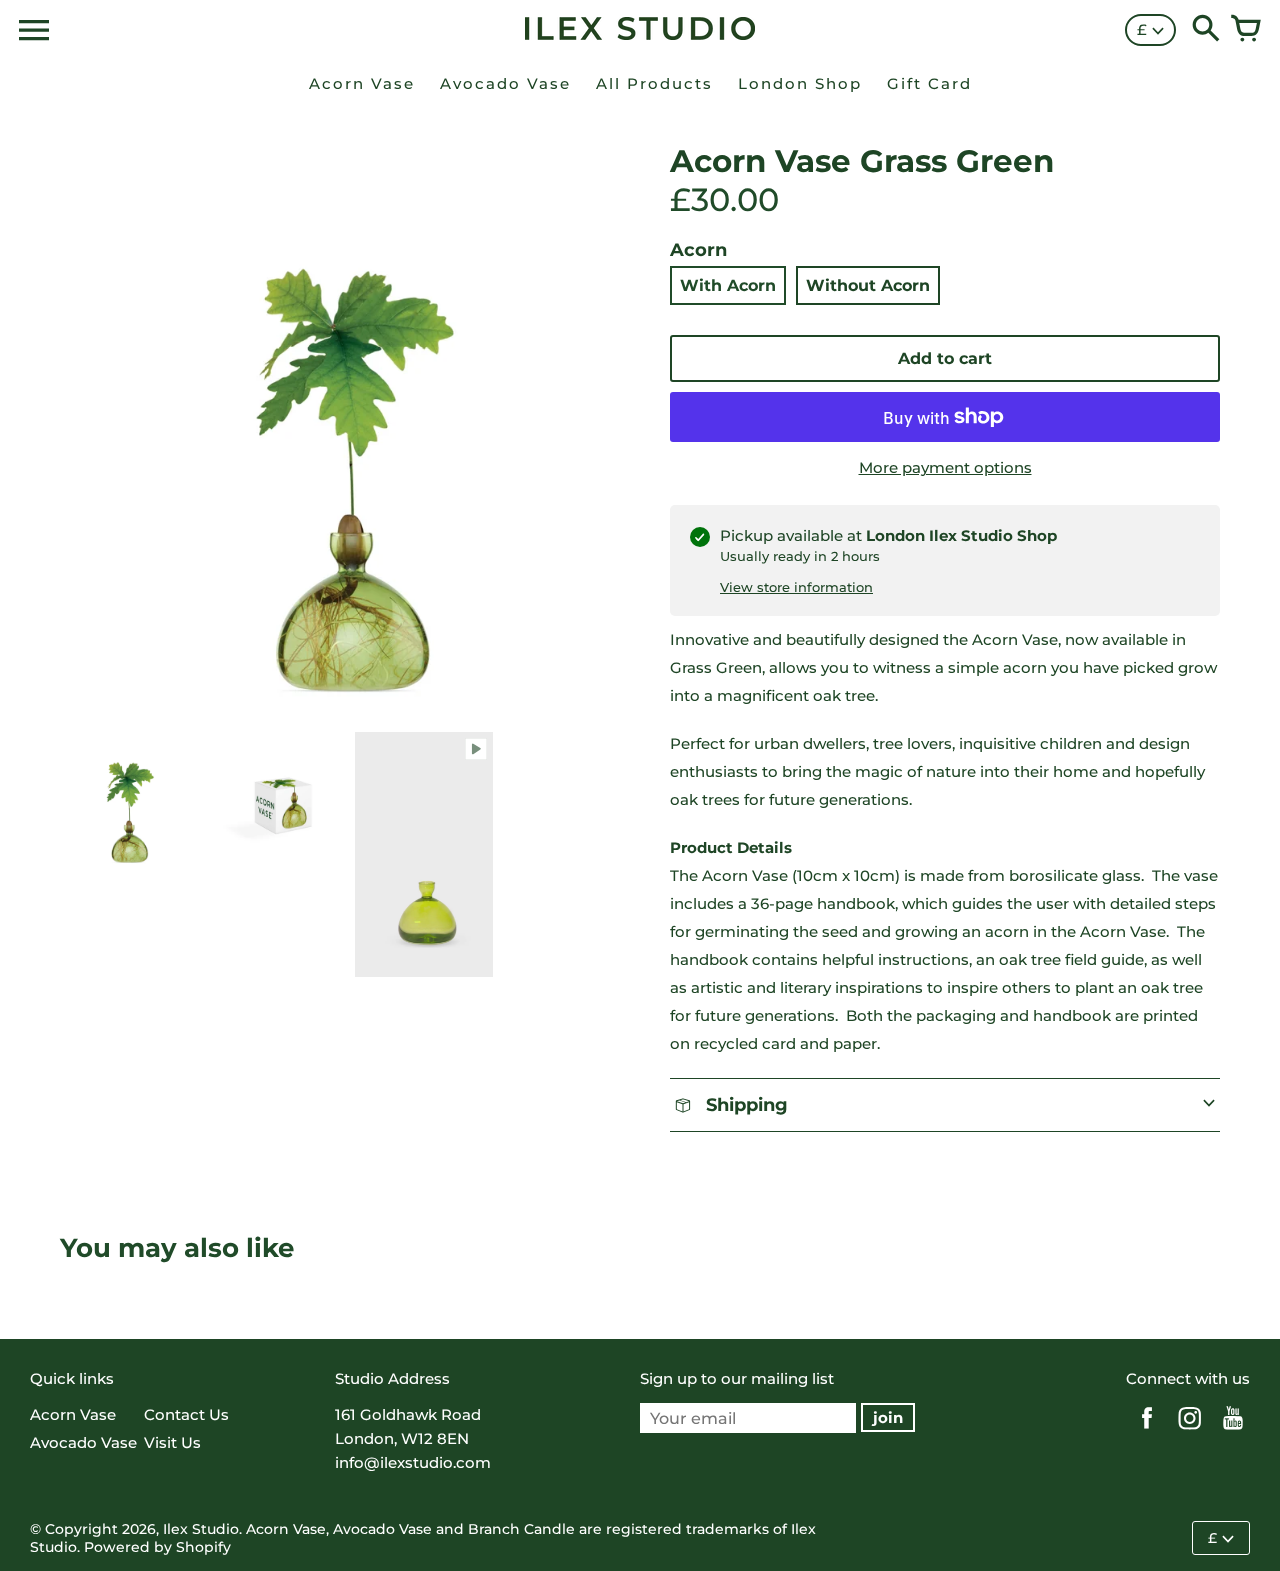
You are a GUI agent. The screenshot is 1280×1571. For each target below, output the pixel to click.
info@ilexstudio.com (413, 1462)
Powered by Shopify (157, 1547)
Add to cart (945, 358)
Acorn (698, 250)
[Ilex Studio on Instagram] (1190, 1431)
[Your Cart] (1246, 30)
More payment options (945, 467)
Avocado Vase (83, 1442)
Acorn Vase (73, 1414)
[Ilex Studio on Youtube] (1233, 1431)
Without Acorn (868, 285)
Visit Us (172, 1442)
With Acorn (728, 285)
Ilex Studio (201, 1529)
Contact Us (186, 1414)
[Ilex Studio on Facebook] (1147, 1431)
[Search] (1206, 30)
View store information (796, 587)
